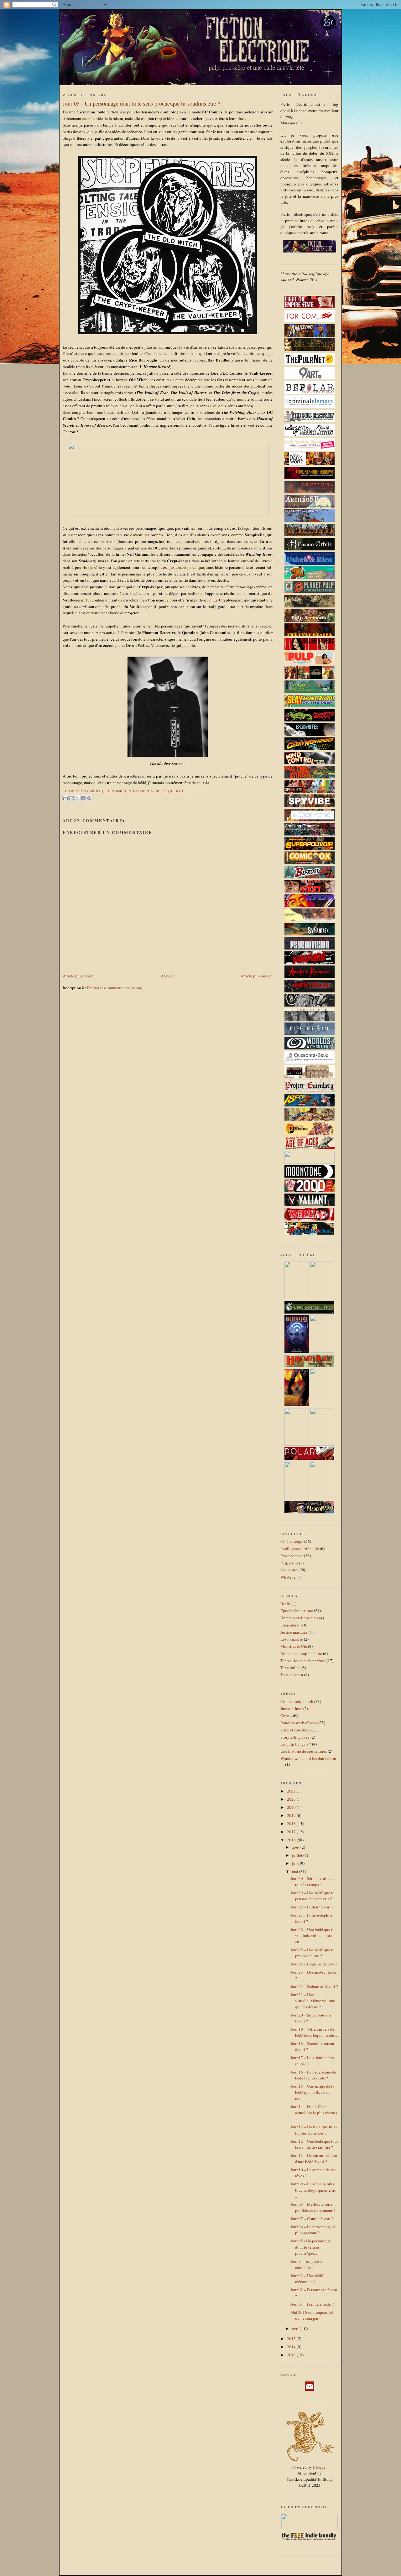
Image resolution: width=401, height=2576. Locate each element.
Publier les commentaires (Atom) (115, 988)
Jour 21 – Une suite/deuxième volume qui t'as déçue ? (313, 2001)
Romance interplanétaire (301, 1653)
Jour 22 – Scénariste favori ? (314, 1986)
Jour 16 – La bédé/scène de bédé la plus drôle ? (313, 2075)
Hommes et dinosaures (299, 1618)
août (296, 1847)
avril (296, 2329)
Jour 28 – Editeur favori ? (312, 1907)
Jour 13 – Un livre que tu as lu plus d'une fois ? (314, 2130)
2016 (292, 1840)
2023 (292, 1799)
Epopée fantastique (297, 1611)
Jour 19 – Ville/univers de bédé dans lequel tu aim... (314, 2032)
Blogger (320, 2467)
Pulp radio (289, 1563)
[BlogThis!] (71, 798)
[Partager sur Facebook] (83, 798)
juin (296, 1863)
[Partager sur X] (77, 798)
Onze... (286, 1715)
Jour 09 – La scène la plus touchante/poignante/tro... (314, 2190)
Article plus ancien (257, 976)
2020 (292, 1807)
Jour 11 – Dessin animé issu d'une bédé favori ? (314, 2158)
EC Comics (116, 791)
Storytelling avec (295, 1737)
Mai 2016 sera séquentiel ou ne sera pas (312, 2315)
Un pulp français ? (296, 1744)
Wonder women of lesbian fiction (308, 1758)
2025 (292, 1791)
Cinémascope (292, 1541)
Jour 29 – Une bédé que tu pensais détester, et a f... (312, 1896)
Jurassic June (291, 1709)
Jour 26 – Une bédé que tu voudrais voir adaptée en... (312, 1936)
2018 (292, 1824)
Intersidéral (290, 1625)
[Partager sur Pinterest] (89, 798)
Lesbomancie (292, 1639)
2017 (292, 1832)
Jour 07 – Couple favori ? (312, 2219)
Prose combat (292, 1556)
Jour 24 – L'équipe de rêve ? (314, 1964)
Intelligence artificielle (300, 1548)
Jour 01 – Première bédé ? (312, 2304)
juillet (298, 1855)
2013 (292, 2355)
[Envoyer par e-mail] (65, 798)
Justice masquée (294, 1632)
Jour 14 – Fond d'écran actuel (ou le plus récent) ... (314, 2113)
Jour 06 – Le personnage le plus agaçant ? (313, 2230)
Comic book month (84, 791)
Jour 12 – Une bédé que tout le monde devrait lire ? (314, 2144)
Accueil (167, 976)
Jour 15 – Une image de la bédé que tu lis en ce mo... (312, 2092)
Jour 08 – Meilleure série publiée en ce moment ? (313, 2207)
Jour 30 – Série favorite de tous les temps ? (312, 1881)
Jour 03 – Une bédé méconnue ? (307, 2279)
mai (296, 1871)
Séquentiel (175, 791)
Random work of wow (299, 1723)
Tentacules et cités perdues (303, 1661)
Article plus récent (78, 976)
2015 (292, 2339)
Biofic (286, 1604)
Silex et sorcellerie (296, 1730)
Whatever (289, 1577)
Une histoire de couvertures (304, 1751)
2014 (292, 2347)
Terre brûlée (290, 1668)
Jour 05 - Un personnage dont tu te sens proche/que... (311, 2247)
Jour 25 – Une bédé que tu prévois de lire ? (312, 1953)
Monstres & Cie (145, 791)
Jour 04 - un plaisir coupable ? (306, 2264)
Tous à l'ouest (292, 1675)
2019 (292, 1815)
